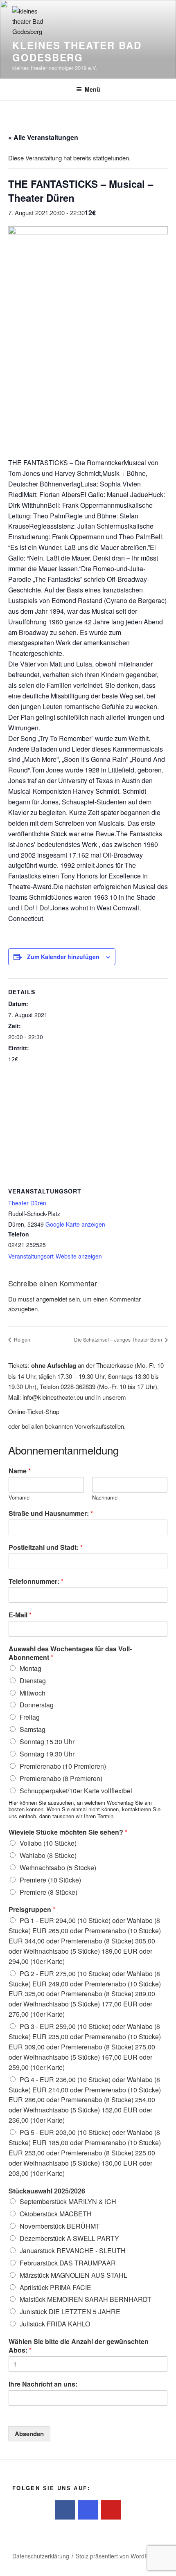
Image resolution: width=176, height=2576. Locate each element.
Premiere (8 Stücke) (49, 1892)
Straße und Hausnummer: (51, 1514)
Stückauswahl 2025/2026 (47, 2191)
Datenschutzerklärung (41, 2556)
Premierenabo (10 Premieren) (63, 1766)
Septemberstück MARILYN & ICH (68, 2201)
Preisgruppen (32, 1910)
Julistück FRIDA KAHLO (55, 2324)
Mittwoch (33, 1693)
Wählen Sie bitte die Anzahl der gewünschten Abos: (79, 2346)
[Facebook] (65, 2510)
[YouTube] (111, 2510)
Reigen (21, 1339)
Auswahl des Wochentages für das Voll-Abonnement (70, 1653)
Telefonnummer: (36, 1582)
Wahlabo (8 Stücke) (48, 1855)
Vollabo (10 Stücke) (48, 1843)
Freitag (30, 1717)
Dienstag (33, 1681)
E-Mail (20, 1615)
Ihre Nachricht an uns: (43, 2384)
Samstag (33, 1729)
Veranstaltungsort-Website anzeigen (55, 1256)
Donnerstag (37, 1705)
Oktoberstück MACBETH (56, 2214)
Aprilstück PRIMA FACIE (55, 2287)
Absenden (29, 2434)
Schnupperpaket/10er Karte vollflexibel (76, 1791)
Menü (93, 89)
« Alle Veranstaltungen (43, 137)
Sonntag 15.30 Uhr (47, 1742)
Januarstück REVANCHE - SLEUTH (73, 2251)
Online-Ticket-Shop (34, 1411)
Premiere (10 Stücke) (50, 1880)
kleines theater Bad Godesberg (77, 51)
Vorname (19, 1498)
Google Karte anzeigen (75, 1224)
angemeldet (52, 1299)
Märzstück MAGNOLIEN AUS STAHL (73, 2275)
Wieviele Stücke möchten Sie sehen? (68, 1832)
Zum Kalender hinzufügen (63, 957)
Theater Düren (27, 1203)
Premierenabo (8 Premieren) (61, 1778)
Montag (30, 1668)
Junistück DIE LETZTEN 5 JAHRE (70, 2311)
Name (20, 1471)
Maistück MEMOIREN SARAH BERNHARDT (86, 2299)
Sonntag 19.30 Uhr (47, 1754)
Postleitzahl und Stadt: (46, 1548)
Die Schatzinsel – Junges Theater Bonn (119, 1339)
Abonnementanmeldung (63, 1450)
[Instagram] (88, 2510)
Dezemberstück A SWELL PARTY (69, 2238)
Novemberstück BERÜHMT (60, 2226)
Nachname (105, 1498)
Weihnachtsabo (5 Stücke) (58, 1868)
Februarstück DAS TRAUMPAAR (68, 2263)
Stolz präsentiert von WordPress (117, 2556)
